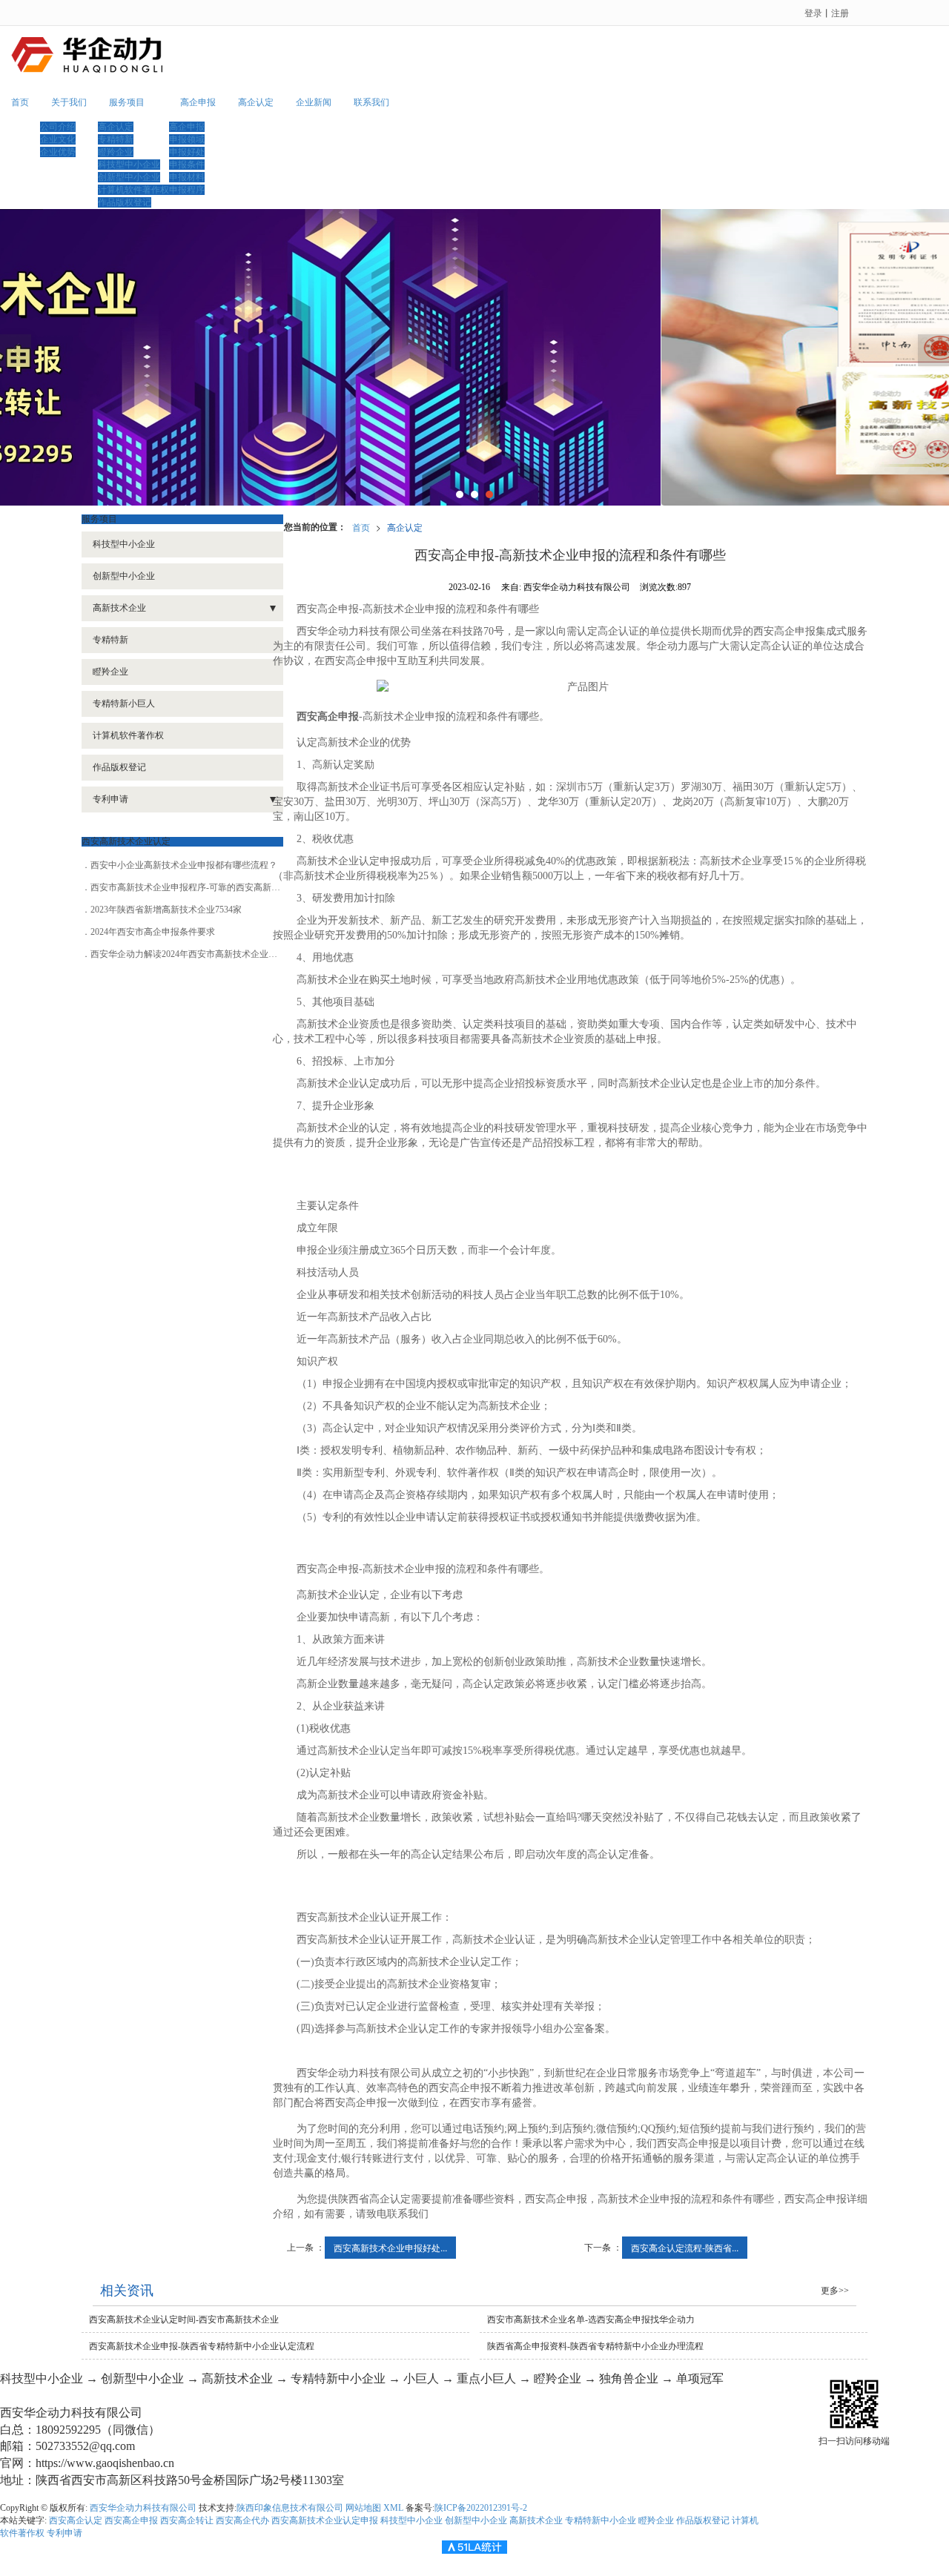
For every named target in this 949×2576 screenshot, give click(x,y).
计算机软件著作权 (133, 190)
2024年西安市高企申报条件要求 (153, 932)
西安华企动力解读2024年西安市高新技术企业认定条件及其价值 (215, 954)
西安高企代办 (242, 2520)
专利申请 (110, 799)
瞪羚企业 (116, 152)
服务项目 (127, 102)
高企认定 (116, 127)
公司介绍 (58, 127)
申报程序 (187, 190)
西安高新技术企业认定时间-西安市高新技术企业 (184, 2320)
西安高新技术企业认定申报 (325, 2520)
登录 (813, 12)
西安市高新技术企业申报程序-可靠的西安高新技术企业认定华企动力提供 (234, 887)
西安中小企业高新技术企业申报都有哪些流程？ (184, 865)
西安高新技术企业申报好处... (390, 2247)
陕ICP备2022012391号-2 (481, 2508)
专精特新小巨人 (124, 703)
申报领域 (187, 139)
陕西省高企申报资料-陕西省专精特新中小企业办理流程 (595, 2346)
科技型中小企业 (129, 165)
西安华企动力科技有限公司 (143, 2508)
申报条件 (187, 165)
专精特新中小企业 (601, 2520)
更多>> (835, 2291)
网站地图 (363, 2508)
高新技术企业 (119, 608)
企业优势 (58, 152)
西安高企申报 (131, 2520)
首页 (20, 102)
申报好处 (187, 152)
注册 (840, 12)
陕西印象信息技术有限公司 (290, 2508)
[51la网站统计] (474, 2546)
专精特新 (116, 139)
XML (393, 2508)
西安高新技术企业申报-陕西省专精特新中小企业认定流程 (202, 2346)
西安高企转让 (187, 2520)
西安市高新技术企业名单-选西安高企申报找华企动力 (591, 2320)
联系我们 (371, 102)
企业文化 (58, 139)
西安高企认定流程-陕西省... (685, 2247)
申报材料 (187, 177)
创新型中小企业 (129, 177)
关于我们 (69, 102)
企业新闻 (314, 102)
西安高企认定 (76, 2520)
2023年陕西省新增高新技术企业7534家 (166, 910)
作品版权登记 (125, 202)
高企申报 (198, 102)
